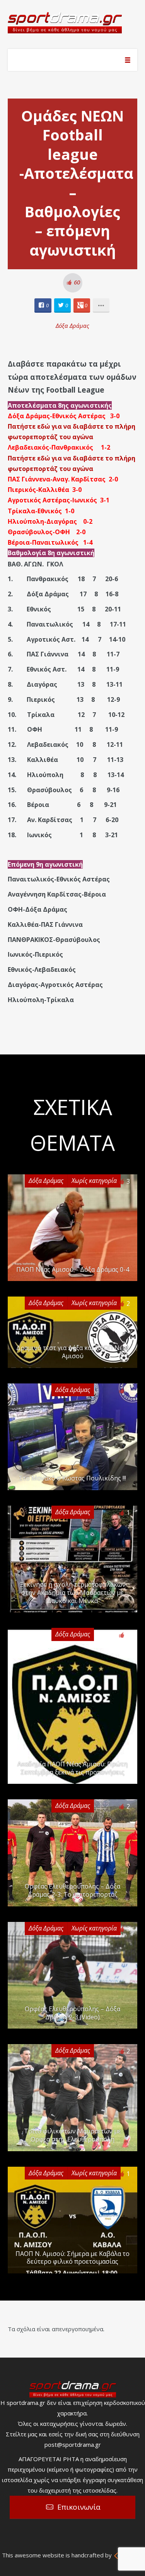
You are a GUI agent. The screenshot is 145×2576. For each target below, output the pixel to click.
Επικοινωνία (79, 2507)
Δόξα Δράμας (72, 325)
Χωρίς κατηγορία (94, 1181)
